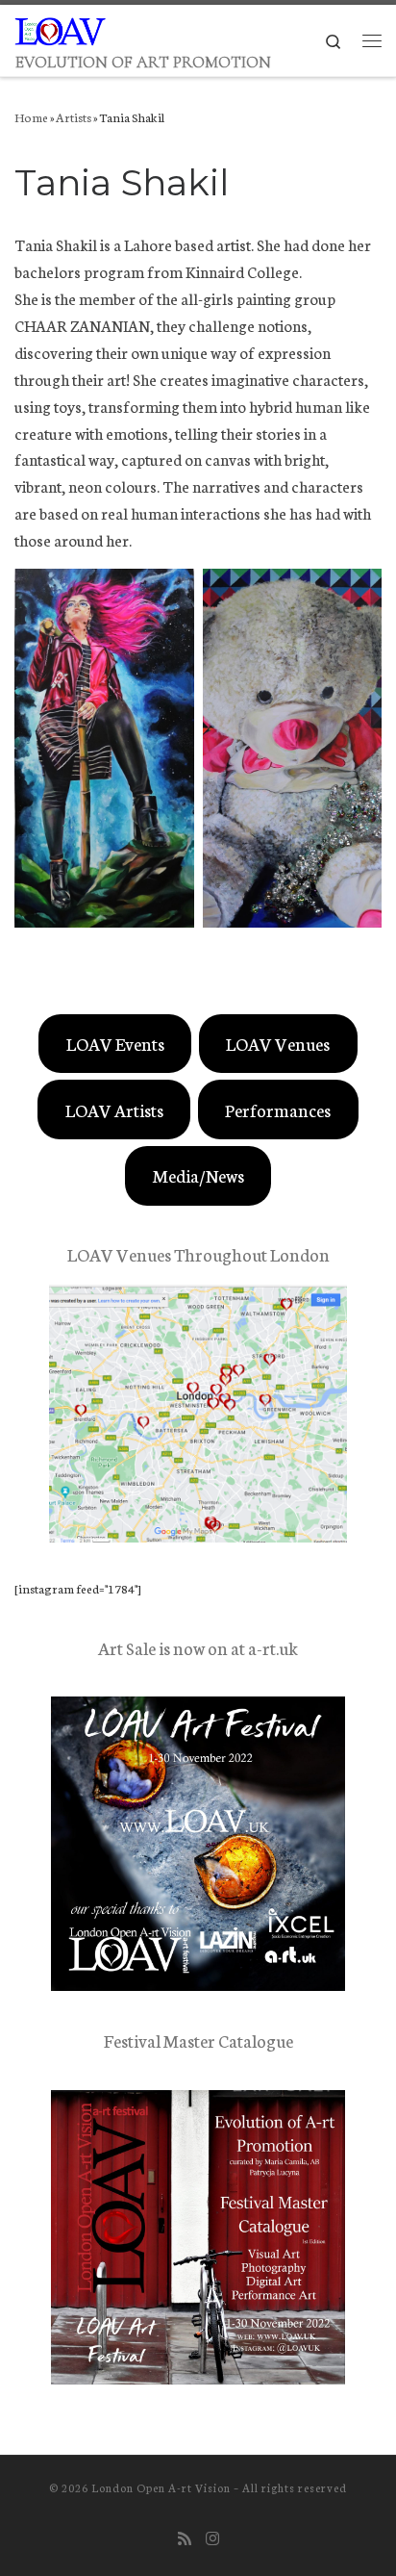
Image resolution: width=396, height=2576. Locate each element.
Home (31, 116)
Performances (278, 1109)
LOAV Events (115, 1043)
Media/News (198, 1175)
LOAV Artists (114, 1109)
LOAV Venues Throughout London (198, 1254)
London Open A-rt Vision (161, 2487)
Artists (74, 116)
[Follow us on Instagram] (212, 2538)
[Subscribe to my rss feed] (185, 2538)
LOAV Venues (278, 1043)
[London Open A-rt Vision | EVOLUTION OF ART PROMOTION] (61, 28)
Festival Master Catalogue (198, 2040)
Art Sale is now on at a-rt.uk (198, 1647)
